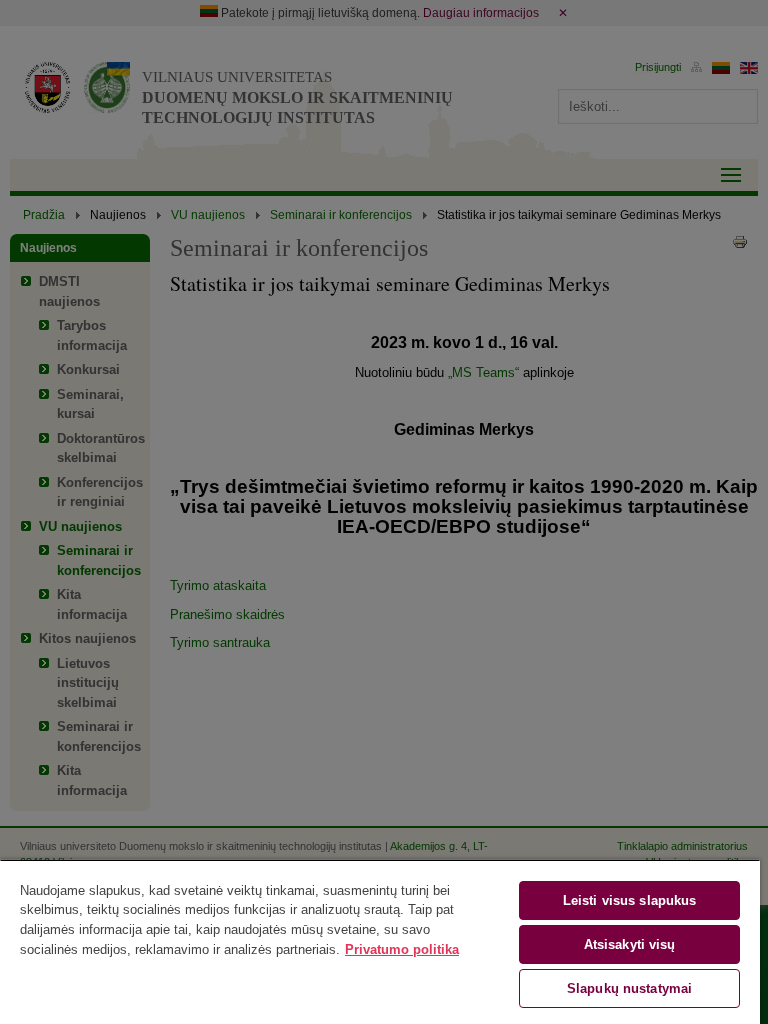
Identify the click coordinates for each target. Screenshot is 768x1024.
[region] (380, 941)
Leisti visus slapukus (630, 900)
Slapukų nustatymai (629, 988)
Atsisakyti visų (630, 944)
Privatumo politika (402, 949)
